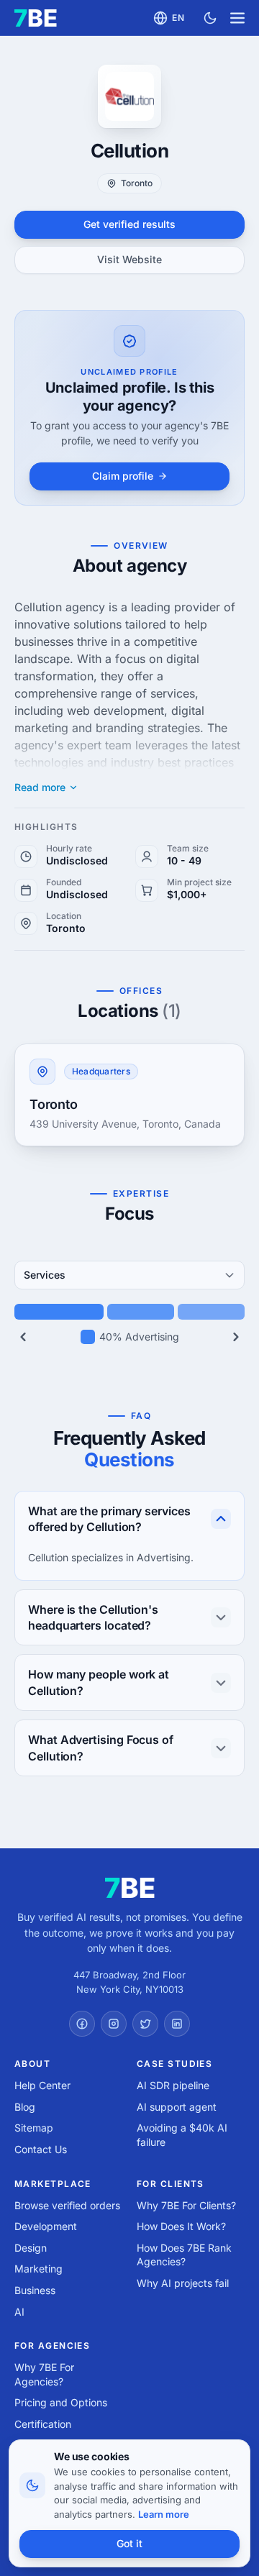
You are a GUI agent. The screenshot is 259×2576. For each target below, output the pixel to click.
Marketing (38, 2269)
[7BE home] (130, 1888)
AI (19, 2312)
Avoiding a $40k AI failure (182, 2135)
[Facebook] (82, 2024)
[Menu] (237, 18)
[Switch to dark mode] (210, 18)
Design (31, 2248)
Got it (129, 2543)
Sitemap (34, 2128)
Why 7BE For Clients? (186, 2205)
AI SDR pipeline (173, 2085)
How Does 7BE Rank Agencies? (184, 2255)
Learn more (164, 2514)
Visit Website (129, 259)
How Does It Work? (181, 2226)
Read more (40, 787)
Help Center (42, 2085)
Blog (25, 2107)
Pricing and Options (61, 2402)
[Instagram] (114, 2024)
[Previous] (23, 1337)
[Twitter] (145, 2024)
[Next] (236, 1337)
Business (35, 2290)
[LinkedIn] (177, 2024)
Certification (43, 2424)
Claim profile (123, 476)
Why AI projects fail (183, 2283)
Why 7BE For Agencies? (44, 2374)
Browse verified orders (67, 2205)
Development (46, 2226)
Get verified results (129, 224)
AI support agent (177, 2107)
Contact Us (41, 2149)
